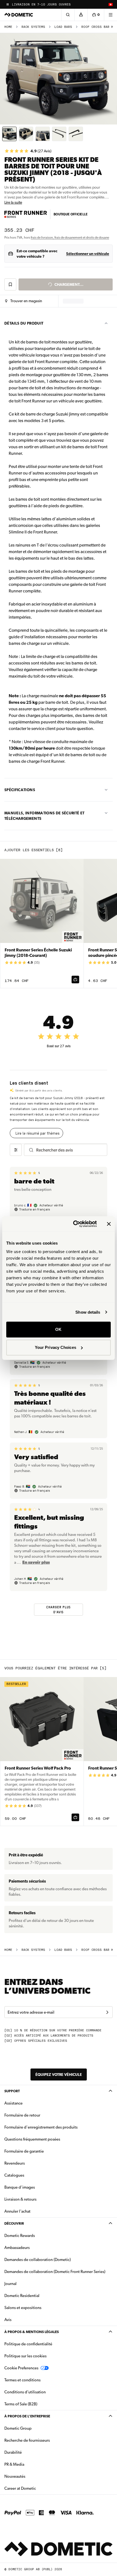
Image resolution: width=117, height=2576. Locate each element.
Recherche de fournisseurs (27, 2440)
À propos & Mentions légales (32, 2332)
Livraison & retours (20, 2199)
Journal (10, 2284)
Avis (8, 2320)
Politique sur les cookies (25, 2356)
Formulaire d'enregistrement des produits (41, 2127)
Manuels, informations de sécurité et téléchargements (44, 816)
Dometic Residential (39, 2295)
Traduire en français (35, 1209)
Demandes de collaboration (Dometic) (38, 2260)
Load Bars (63, 27)
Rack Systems (33, 27)
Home (8, 27)
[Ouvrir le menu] (110, 15)
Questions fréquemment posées (32, 2139)
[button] (24, 301)
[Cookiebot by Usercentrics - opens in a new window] (74, 1224)
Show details (88, 1312)
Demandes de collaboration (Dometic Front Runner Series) (55, 2272)
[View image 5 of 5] (76, 134)
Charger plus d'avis (59, 1610)
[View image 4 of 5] (59, 134)
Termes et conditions (22, 2380)
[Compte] (81, 15)
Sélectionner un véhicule (88, 254)
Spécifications (20, 790)
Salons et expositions (23, 2308)
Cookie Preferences (21, 2368)
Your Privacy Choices (56, 1347)
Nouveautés (32, 2476)
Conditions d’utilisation (25, 2392)
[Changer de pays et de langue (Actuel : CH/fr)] (110, 4)
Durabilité (13, 2452)
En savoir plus (36, 1562)
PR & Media (31, 2464)
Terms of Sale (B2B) (21, 2404)
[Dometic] (19, 15)
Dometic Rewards (20, 2236)
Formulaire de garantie (24, 2151)
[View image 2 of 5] (26, 134)
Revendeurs (15, 2163)
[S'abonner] (107, 2012)
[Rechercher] (68, 15)
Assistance (13, 2103)
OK (58, 1329)
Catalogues (31, 2175)
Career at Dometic (37, 2488)
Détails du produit (24, 323)
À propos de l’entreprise (27, 2416)
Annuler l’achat (17, 2211)
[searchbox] (69, 1150)
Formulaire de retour (22, 2115)
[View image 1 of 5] (9, 134)
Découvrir (14, 2223)
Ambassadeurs (17, 2248)
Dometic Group (35, 2428)
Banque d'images (37, 2187)
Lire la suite (13, 202)
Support (12, 2091)
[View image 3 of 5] (43, 134)
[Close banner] (109, 1224)
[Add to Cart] (75, 980)
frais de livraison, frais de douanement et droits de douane (70, 238)
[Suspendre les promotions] (8, 4)
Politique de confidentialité (28, 2344)
